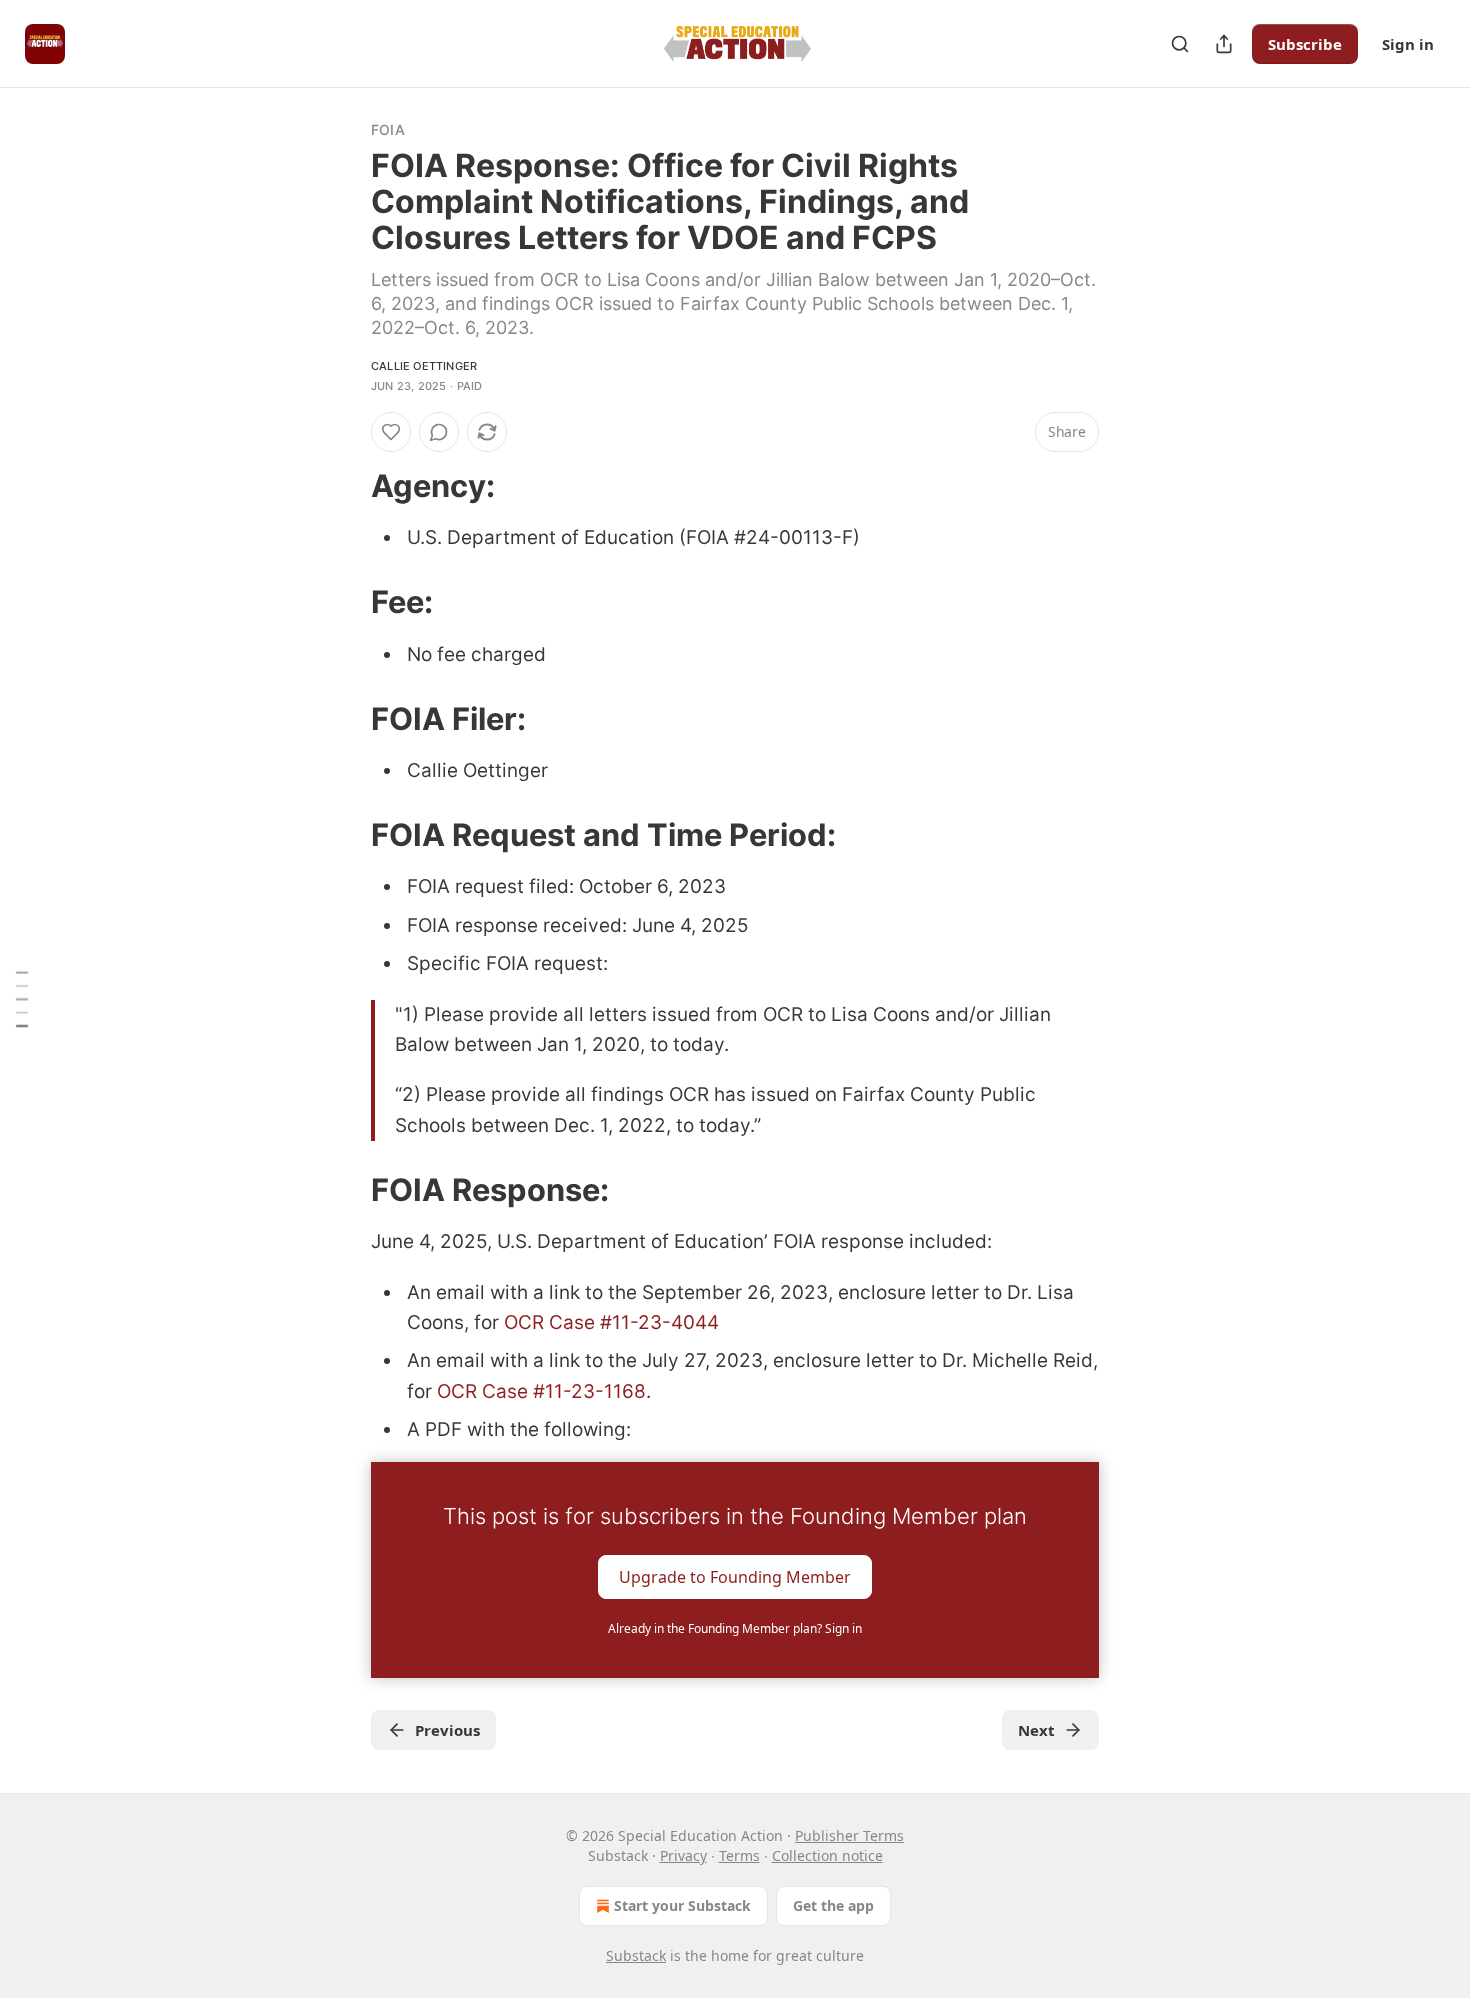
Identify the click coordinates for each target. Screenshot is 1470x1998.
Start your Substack (682, 1905)
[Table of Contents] (22, 999)
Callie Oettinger (424, 366)
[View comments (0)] (439, 432)
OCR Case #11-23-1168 (541, 1391)
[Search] (1180, 44)
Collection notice (827, 1855)
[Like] (391, 432)
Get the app (833, 1905)
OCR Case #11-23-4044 (611, 1322)
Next (1036, 1730)
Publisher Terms (849, 1835)
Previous (447, 1730)
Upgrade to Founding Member (735, 1576)
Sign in (1408, 44)
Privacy (683, 1855)
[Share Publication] (1224, 44)
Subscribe (1305, 44)
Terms (739, 1855)
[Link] (343, 486)
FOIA (388, 129)
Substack (636, 1955)
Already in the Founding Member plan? (735, 1628)
